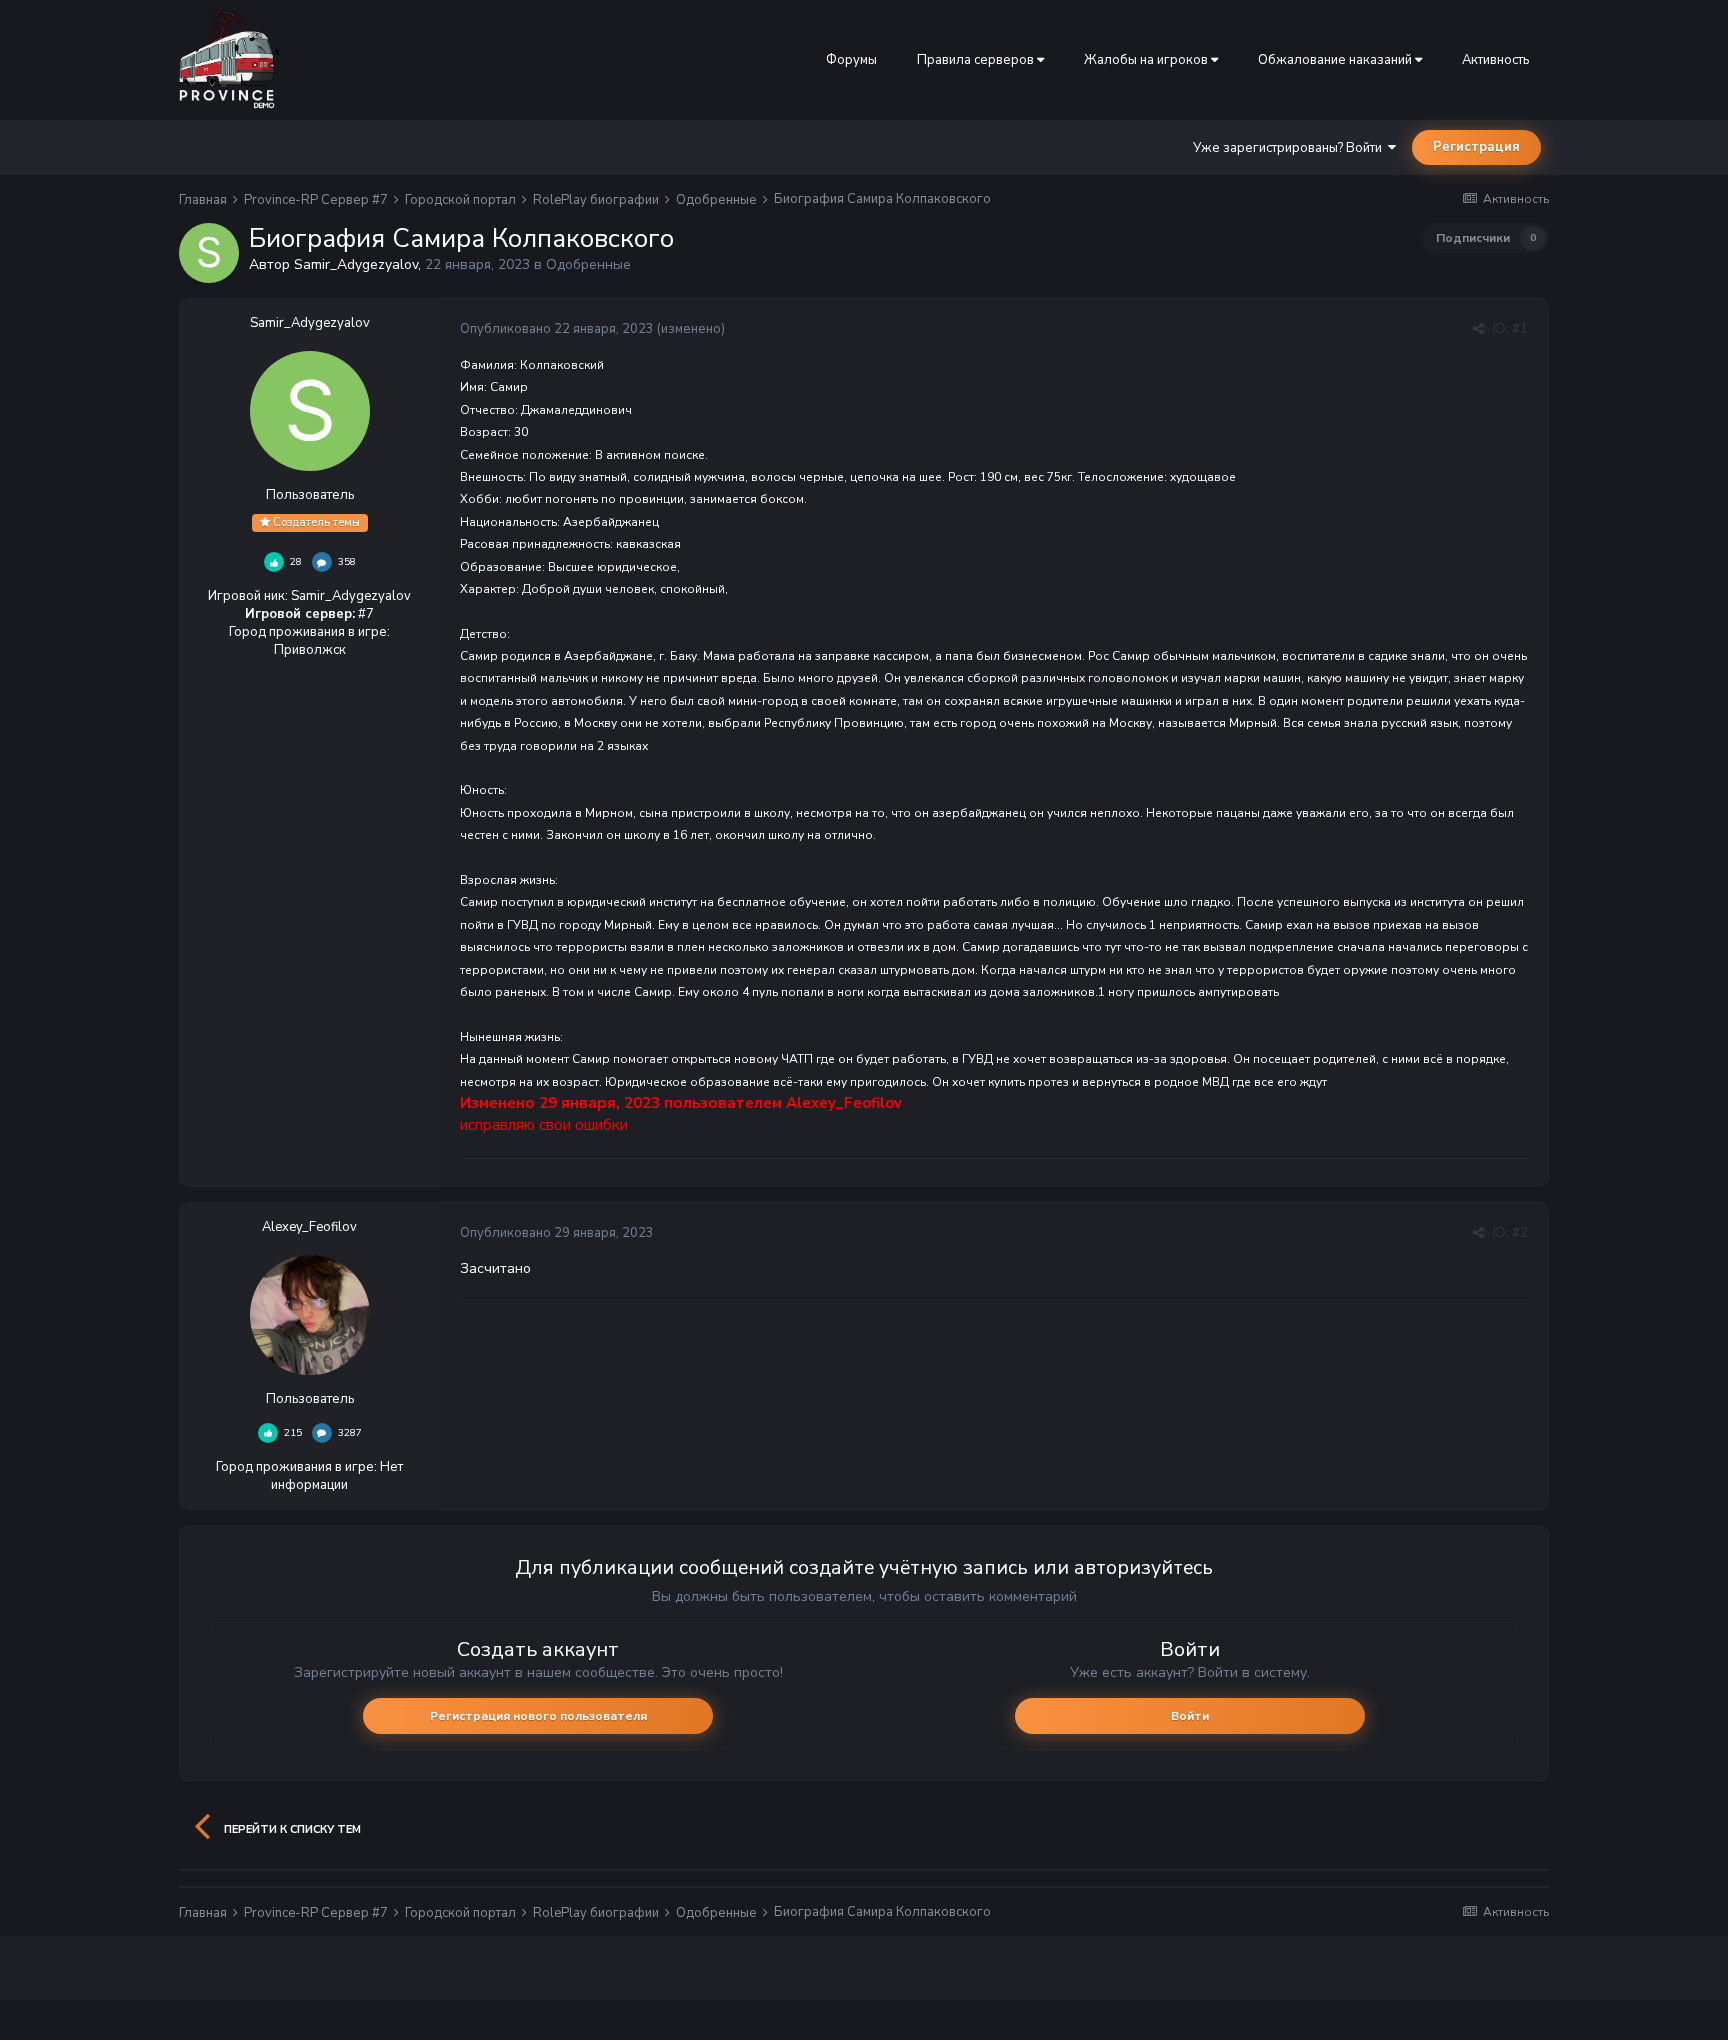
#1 (1520, 329)
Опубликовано (557, 329)
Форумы (851, 60)
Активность (1495, 60)
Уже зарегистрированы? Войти (1290, 148)
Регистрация (1476, 147)
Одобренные (588, 264)
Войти (1190, 1716)
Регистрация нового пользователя (538, 1716)
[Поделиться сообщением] (1478, 329)
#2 (1520, 1233)
